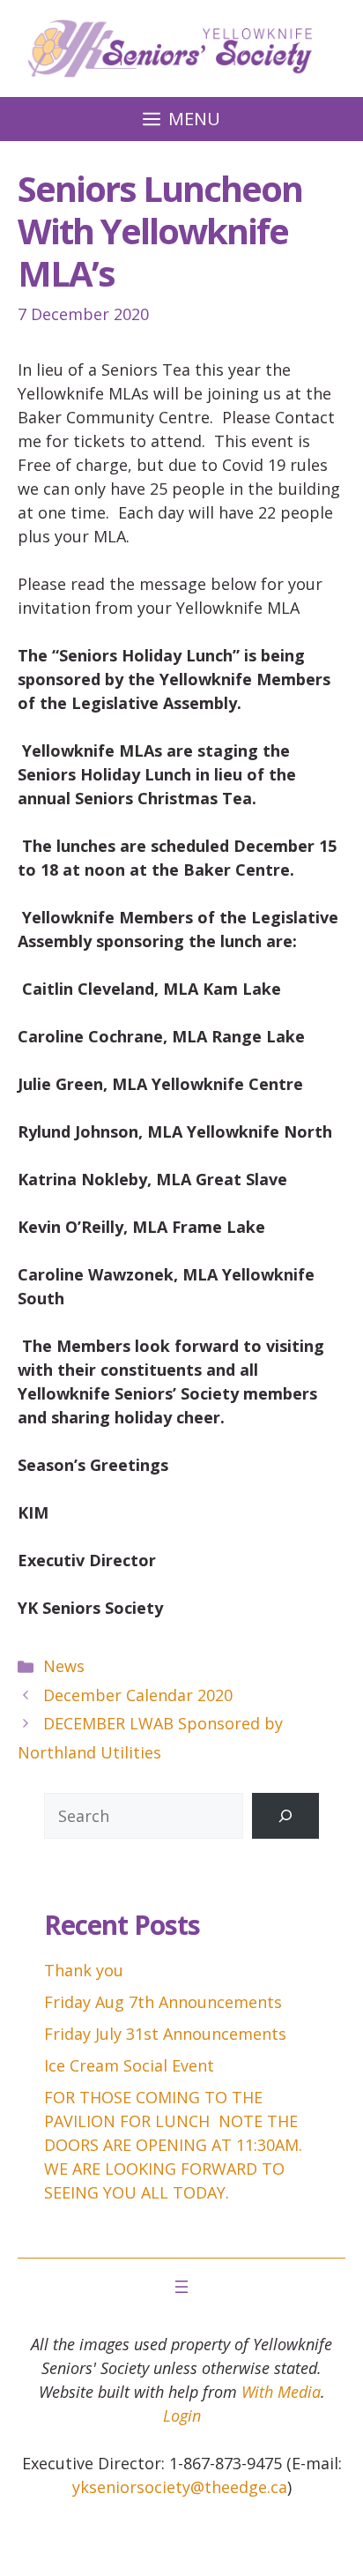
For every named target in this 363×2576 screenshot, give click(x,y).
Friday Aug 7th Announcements (163, 2002)
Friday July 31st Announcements (165, 2034)
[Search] (285, 1816)
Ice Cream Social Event (129, 2065)
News (64, 1666)
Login (182, 2415)
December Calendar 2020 (138, 1695)
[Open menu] (181, 2287)
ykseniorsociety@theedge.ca (180, 2487)
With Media (281, 2392)
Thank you (84, 1970)
